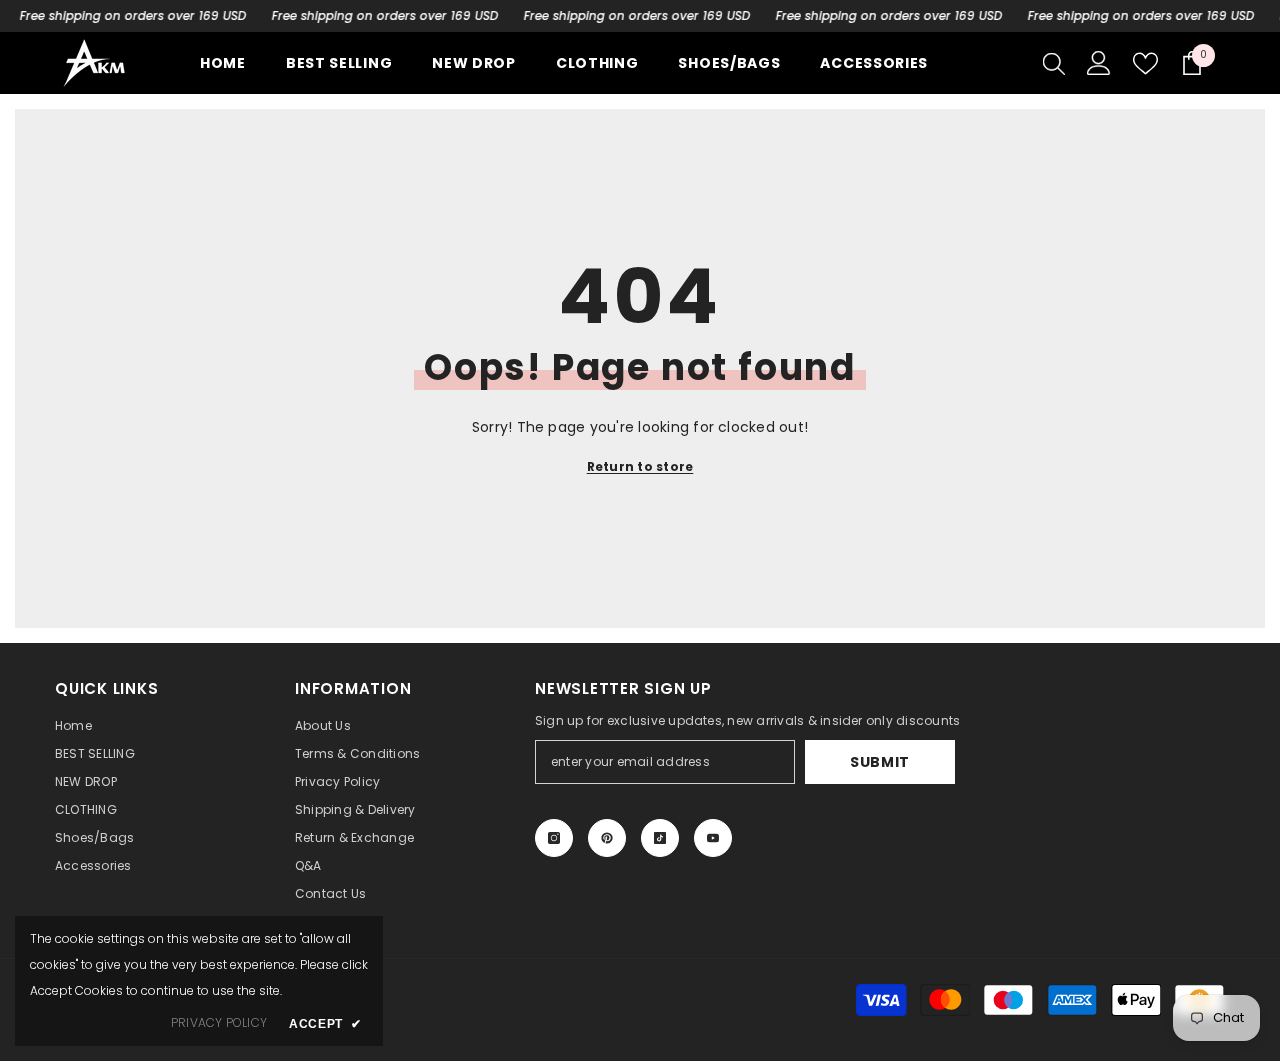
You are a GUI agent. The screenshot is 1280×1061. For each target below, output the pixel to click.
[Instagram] (554, 838)
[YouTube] (713, 838)
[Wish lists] (1145, 63)
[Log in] (1099, 63)
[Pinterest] (607, 838)
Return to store (640, 466)
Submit (880, 762)
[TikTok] (660, 838)
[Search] (1054, 63)
